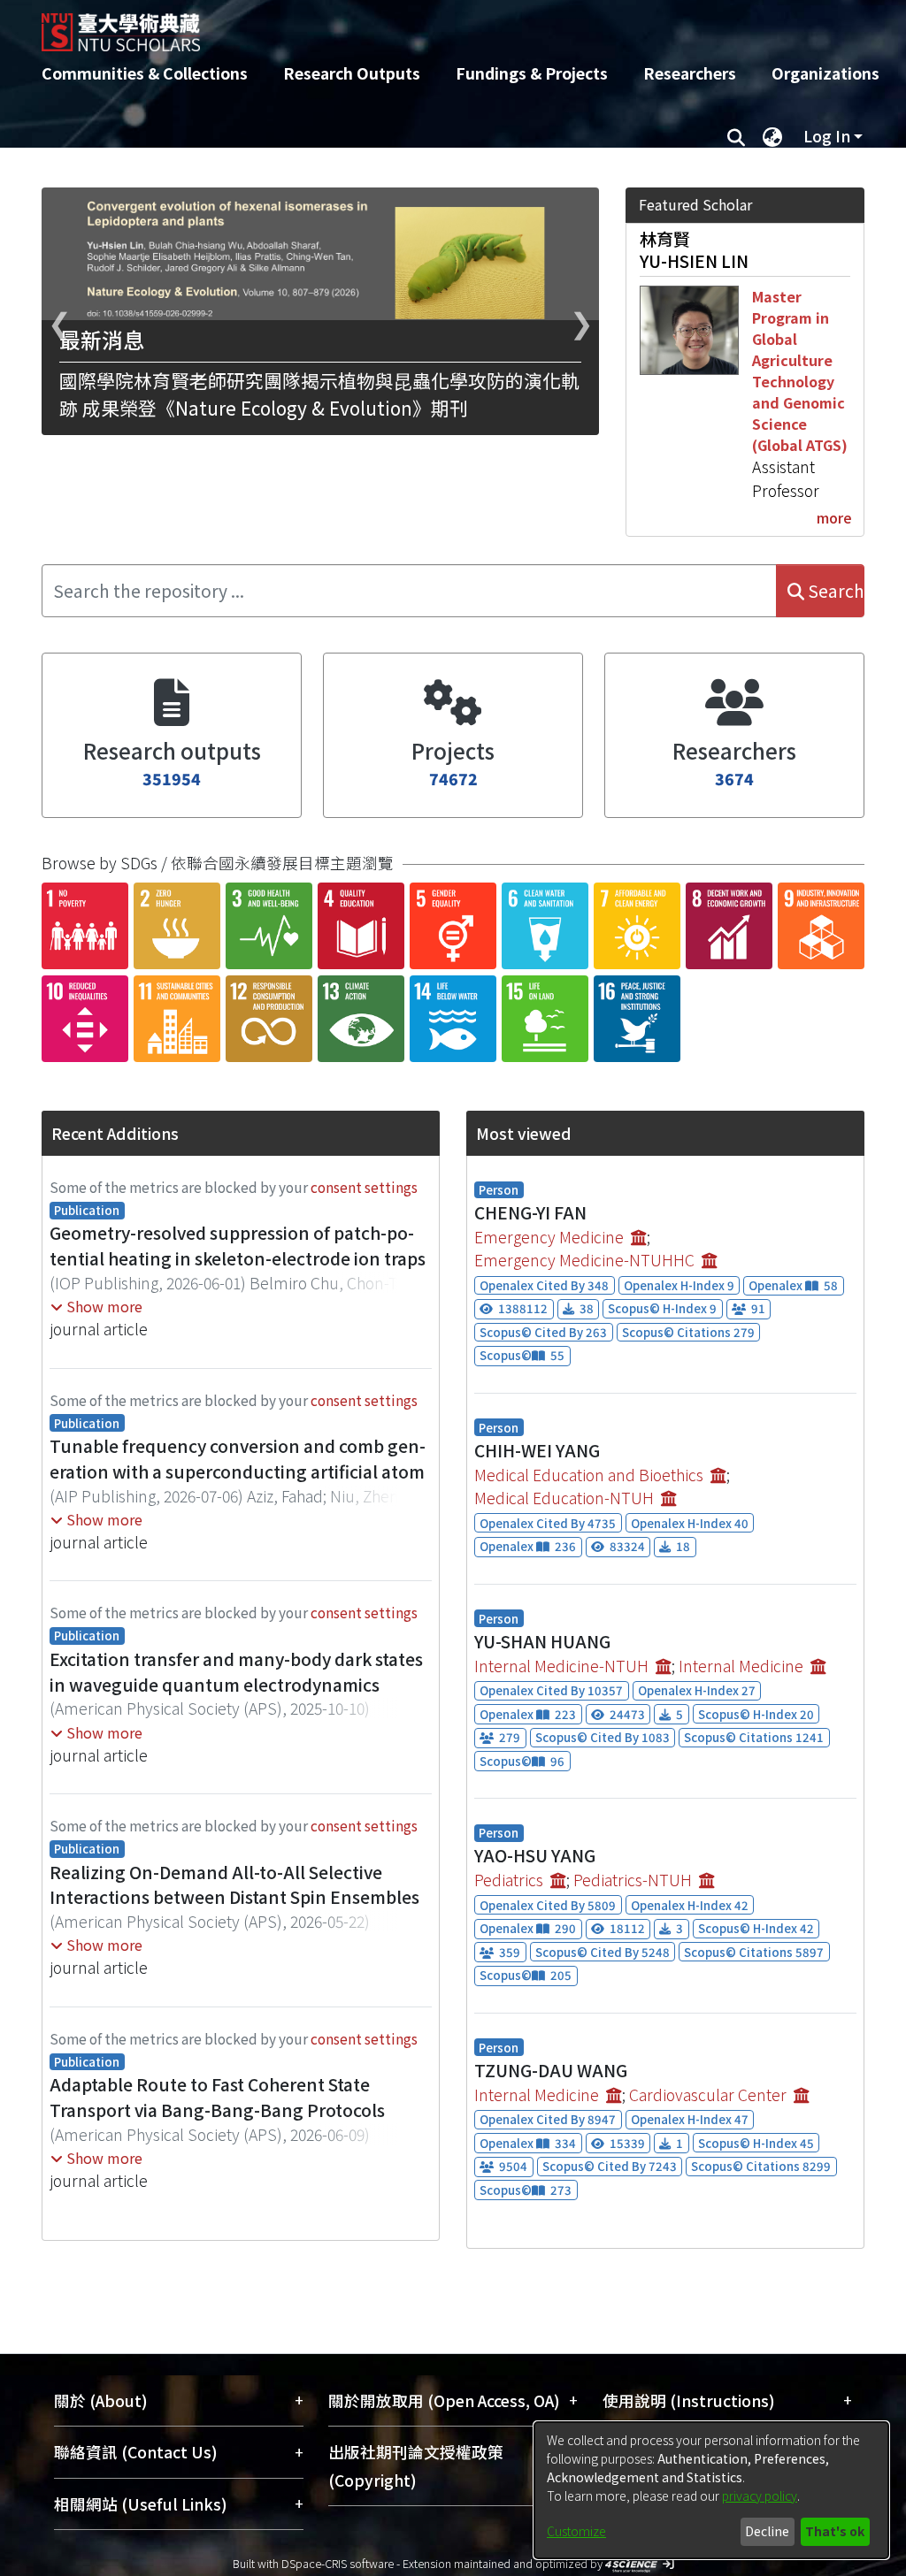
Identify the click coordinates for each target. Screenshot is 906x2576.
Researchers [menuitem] (690, 73)
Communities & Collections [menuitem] (145, 73)
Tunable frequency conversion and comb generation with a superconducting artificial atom (238, 1459)
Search (834, 591)
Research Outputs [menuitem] (352, 73)
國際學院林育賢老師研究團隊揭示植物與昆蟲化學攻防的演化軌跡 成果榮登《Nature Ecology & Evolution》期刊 (319, 394)
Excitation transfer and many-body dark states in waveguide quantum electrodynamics (236, 1672)
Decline (767, 2531)
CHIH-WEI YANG (537, 1450)
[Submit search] (736, 136)
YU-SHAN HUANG (542, 1641)
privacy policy (760, 2496)
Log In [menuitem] (827, 136)
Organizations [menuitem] (825, 73)
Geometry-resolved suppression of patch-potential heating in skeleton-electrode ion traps (238, 1246)
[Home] (438, 26)
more (834, 517)
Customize (576, 2531)
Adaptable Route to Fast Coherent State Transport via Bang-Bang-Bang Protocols (217, 2097)
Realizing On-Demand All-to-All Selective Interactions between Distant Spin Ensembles (234, 1885)
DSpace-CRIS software (338, 2563)
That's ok (835, 2531)
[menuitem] (772, 136)
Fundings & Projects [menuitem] (532, 73)
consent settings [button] (364, 1187)
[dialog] (711, 2490)
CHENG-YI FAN (530, 1212)
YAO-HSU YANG (535, 1855)
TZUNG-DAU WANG (551, 2070)
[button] (96, 1306)
